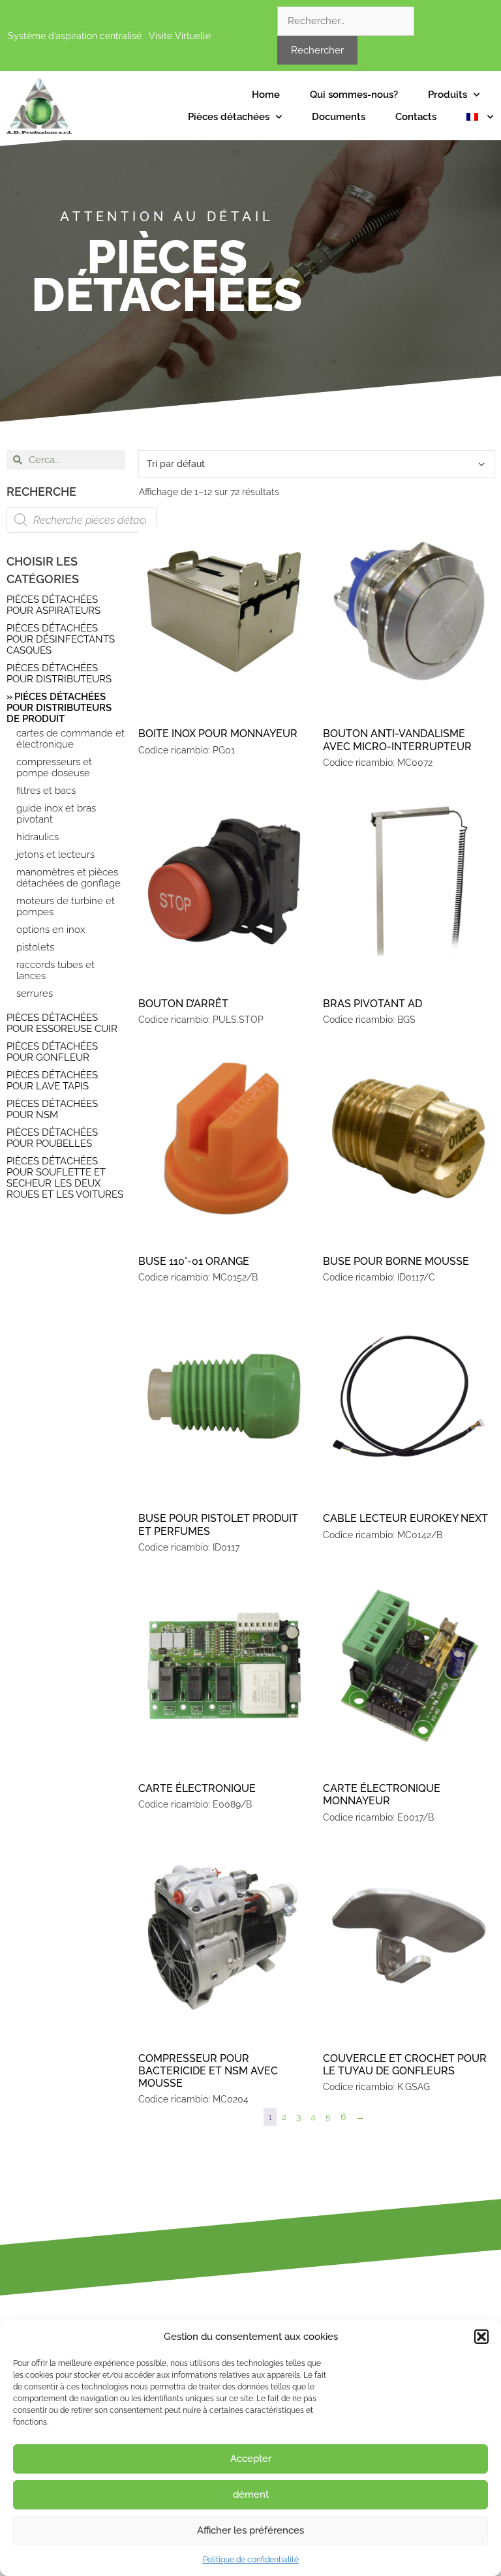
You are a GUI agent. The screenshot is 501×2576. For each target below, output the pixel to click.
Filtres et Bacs (46, 791)
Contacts (416, 117)
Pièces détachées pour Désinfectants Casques (61, 639)
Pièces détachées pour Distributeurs (59, 674)
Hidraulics (38, 837)
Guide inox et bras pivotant (56, 814)
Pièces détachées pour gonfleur (52, 1052)
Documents (339, 117)
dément (251, 2494)
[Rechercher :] (346, 21)
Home (266, 95)
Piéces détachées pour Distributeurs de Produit (59, 708)
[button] (481, 2337)
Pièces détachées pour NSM (52, 1109)
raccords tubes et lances (55, 971)
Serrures (35, 994)
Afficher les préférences (250, 2530)
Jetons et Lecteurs (55, 855)
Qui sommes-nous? (354, 95)
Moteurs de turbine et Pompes (66, 907)
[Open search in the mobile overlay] (82, 520)
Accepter (251, 2459)
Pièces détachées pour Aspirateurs (53, 605)
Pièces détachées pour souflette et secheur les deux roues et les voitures (65, 1178)
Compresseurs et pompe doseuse (54, 768)
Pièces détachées (229, 117)
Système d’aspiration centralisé (75, 36)
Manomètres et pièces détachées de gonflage (68, 878)
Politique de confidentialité (251, 2560)
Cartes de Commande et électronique (70, 739)
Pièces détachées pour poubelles (52, 1138)
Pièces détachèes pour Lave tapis (52, 1081)
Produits (448, 95)
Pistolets (35, 947)
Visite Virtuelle (180, 36)
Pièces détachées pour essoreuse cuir (62, 1023)
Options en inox (51, 930)
